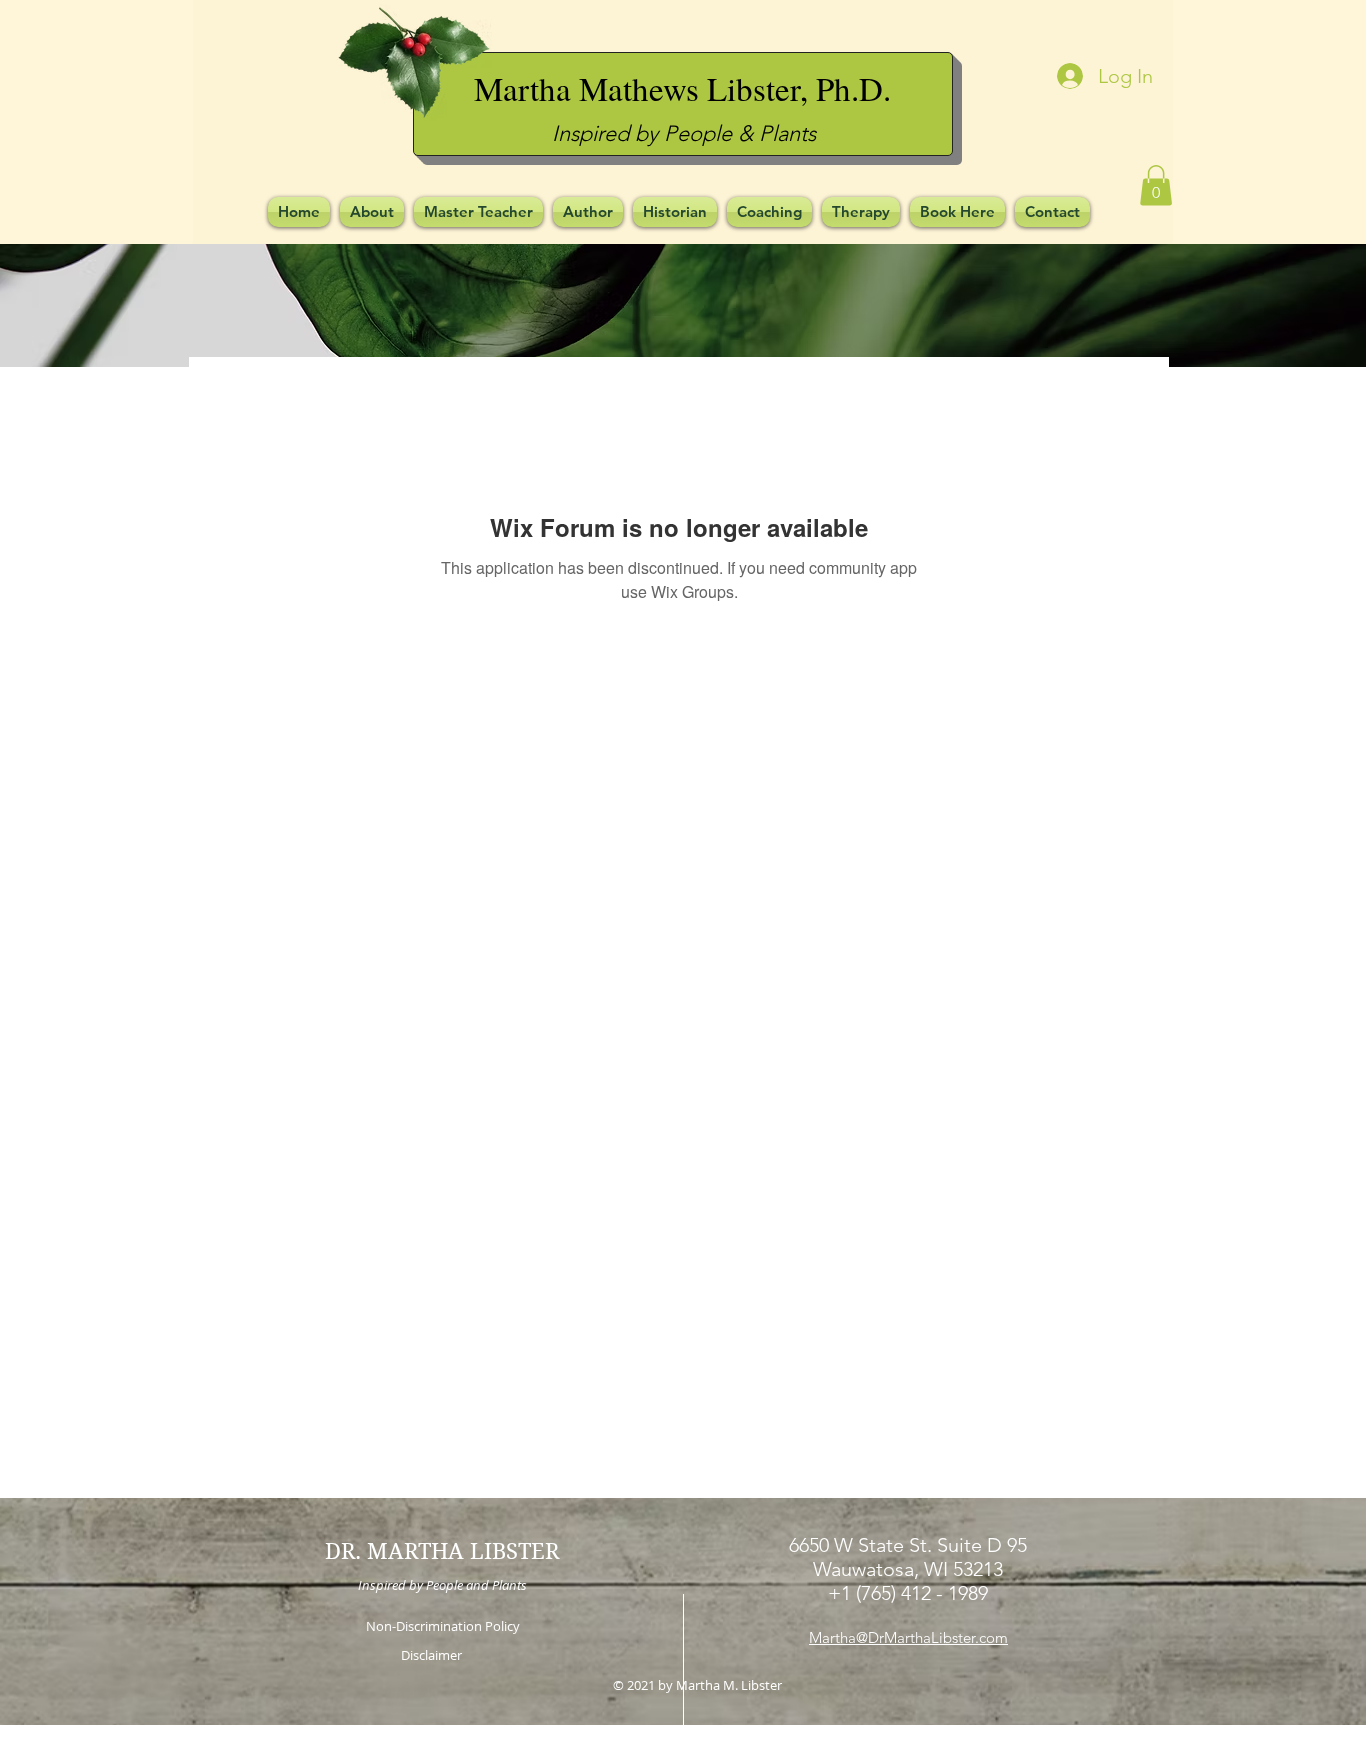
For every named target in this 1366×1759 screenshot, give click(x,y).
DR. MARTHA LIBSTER (442, 1551)
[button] (1156, 185)
